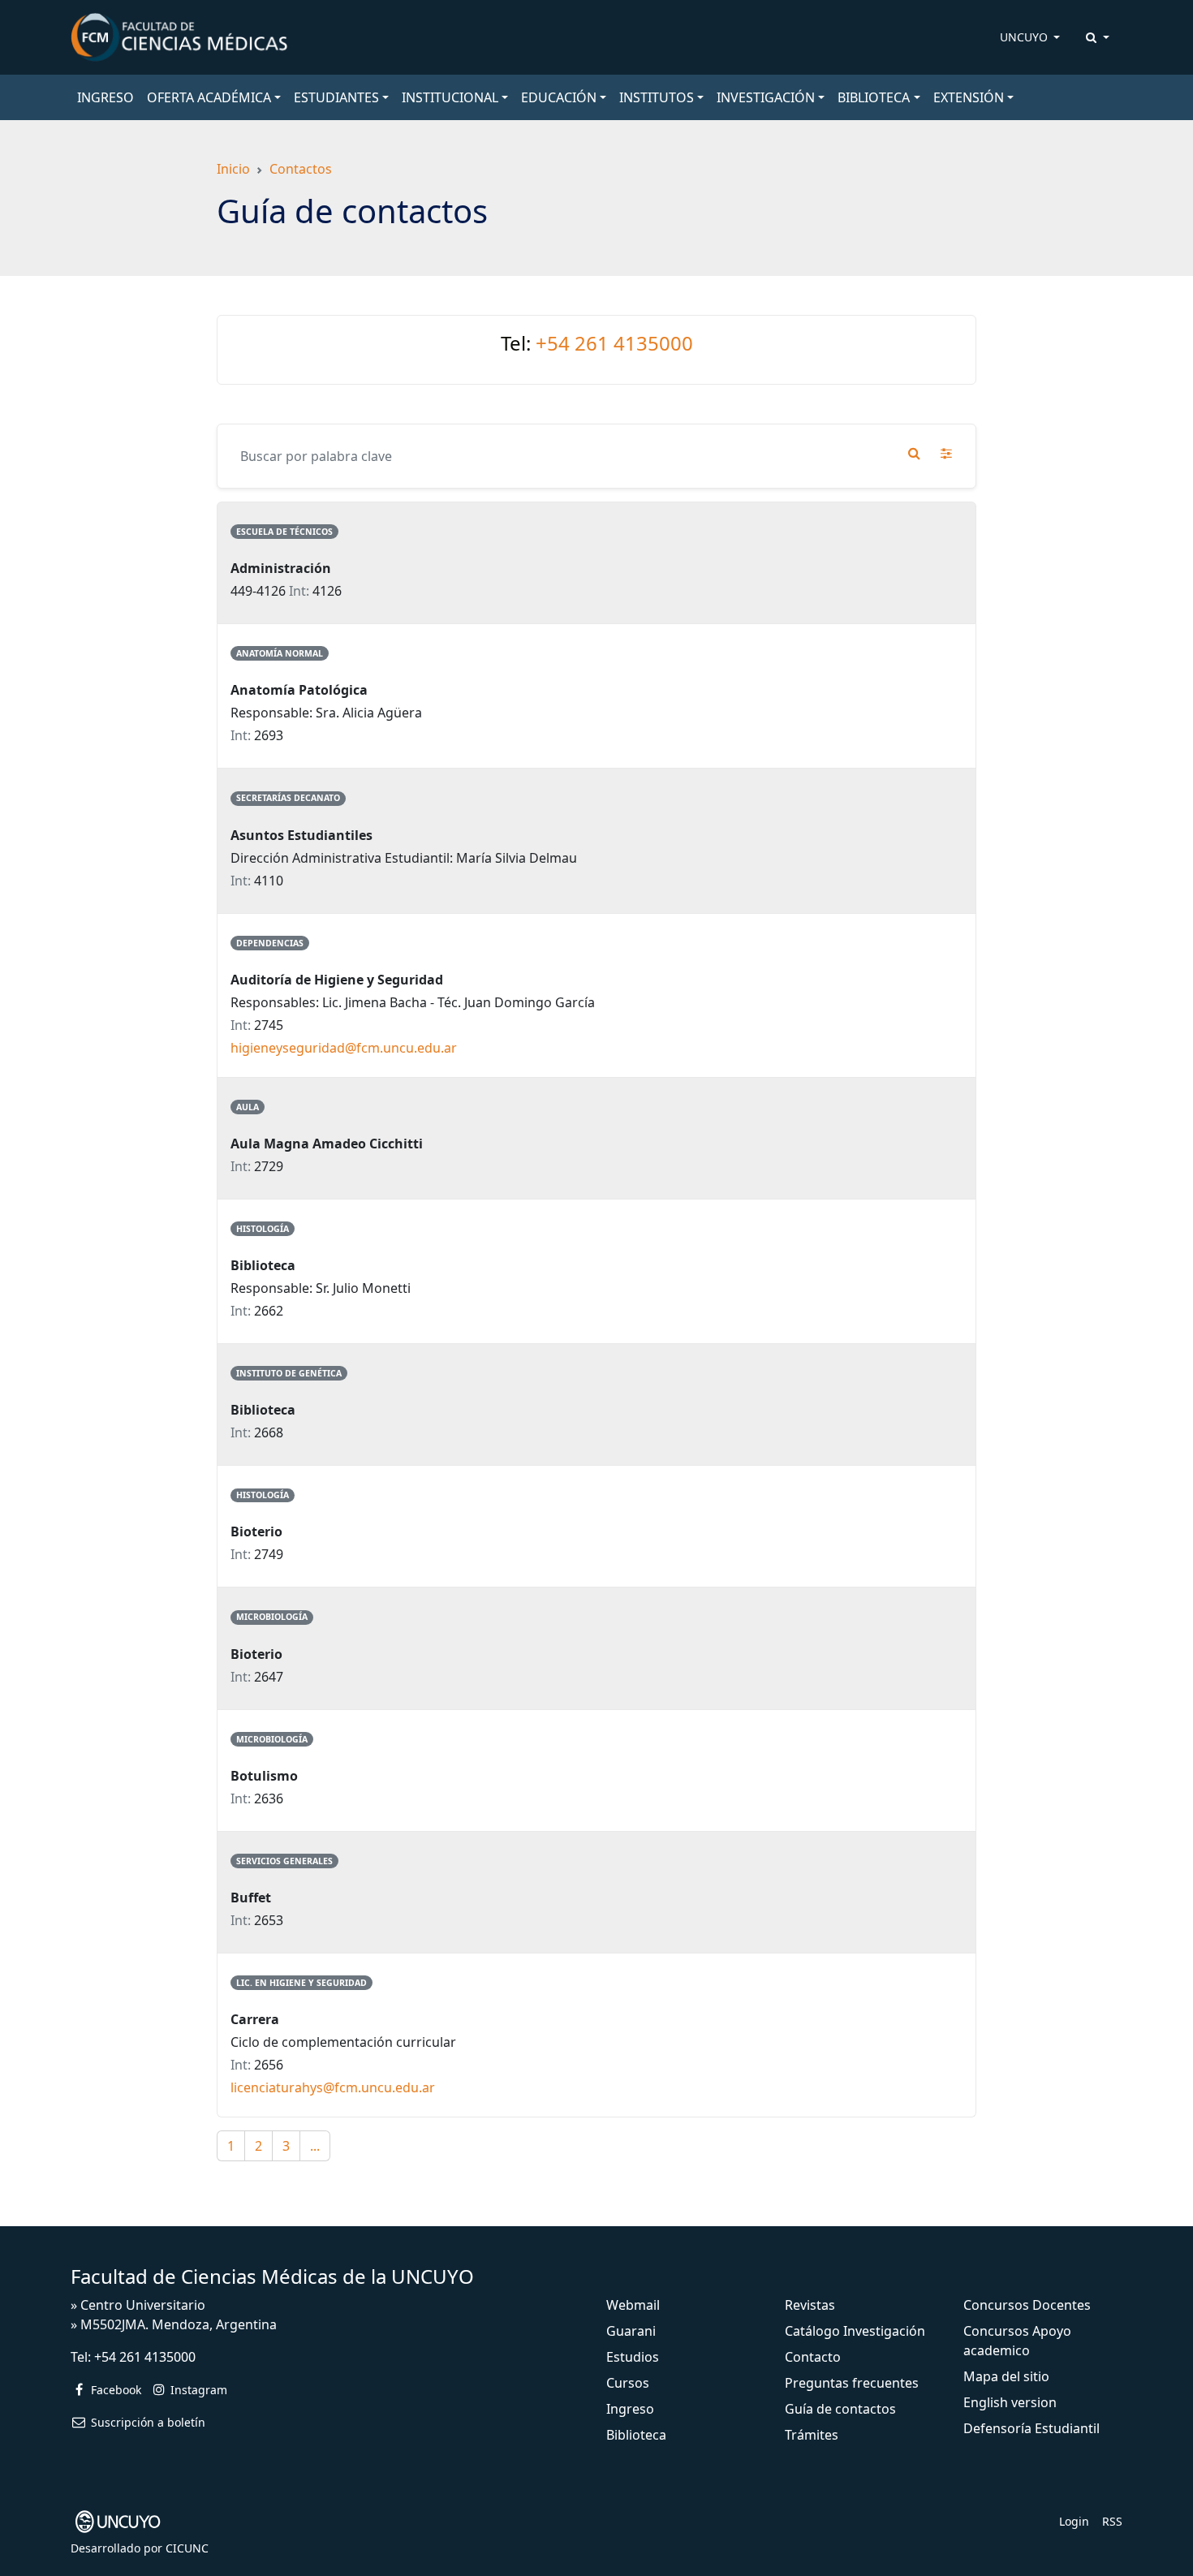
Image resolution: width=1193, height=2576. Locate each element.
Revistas (810, 2305)
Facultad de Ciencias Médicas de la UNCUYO (272, 2276)
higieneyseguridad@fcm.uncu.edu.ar (344, 1048)
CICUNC (187, 2548)
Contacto (813, 2357)
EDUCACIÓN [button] (559, 97)
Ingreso (630, 2409)
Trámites (812, 2435)
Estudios (633, 2357)
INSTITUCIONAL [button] (450, 97)
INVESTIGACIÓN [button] (766, 97)
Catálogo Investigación (855, 2331)
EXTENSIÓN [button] (969, 97)
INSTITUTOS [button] (657, 97)
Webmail (633, 2305)
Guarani (631, 2331)
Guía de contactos (840, 2409)
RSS (1112, 2521)
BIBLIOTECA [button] (874, 97)
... (315, 2146)
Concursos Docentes (1027, 2305)
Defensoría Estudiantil (1031, 2428)
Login (1074, 2521)
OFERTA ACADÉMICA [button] (209, 97)
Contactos (301, 169)
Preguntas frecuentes (852, 2383)
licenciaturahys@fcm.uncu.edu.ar (333, 2087)
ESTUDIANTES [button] (336, 97)
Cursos (628, 2383)
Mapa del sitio (1006, 2376)
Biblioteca (636, 2435)
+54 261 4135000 (614, 343)
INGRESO (106, 97)
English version (1010, 2402)
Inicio (233, 169)
